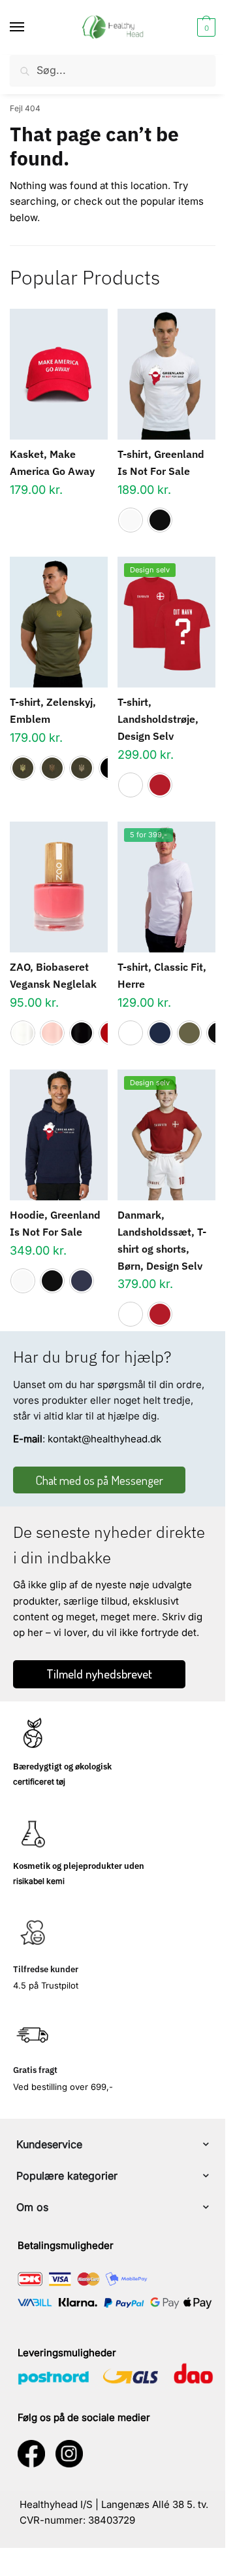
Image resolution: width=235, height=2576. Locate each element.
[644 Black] (82, 1033)
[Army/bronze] (52, 768)
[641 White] (23, 1033)
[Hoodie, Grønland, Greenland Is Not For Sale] (59, 1135)
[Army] (189, 1033)
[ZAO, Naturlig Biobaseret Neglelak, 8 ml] (59, 887)
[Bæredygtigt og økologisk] (33, 1734)
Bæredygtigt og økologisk (62, 1767)
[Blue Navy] (160, 1033)
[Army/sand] (82, 768)
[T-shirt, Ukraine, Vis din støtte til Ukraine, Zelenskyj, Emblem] (59, 622)
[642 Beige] (52, 1033)
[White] (131, 520)
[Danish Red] (160, 785)
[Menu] (29, 27)
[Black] (160, 520)
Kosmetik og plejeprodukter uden (79, 1866)
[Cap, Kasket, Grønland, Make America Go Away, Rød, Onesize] (59, 374)
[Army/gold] (23, 768)
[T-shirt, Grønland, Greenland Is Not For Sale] (166, 374)
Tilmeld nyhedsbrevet (99, 1674)
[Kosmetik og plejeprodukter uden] (33, 1834)
